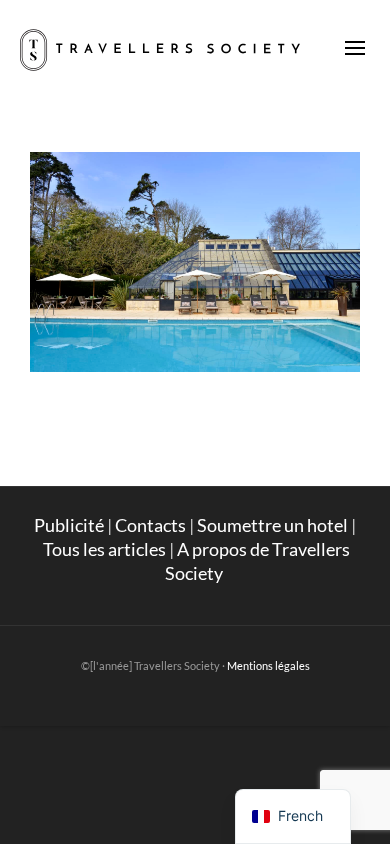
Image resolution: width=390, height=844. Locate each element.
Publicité (69, 525)
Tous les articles (104, 549)
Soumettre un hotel (272, 525)
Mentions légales (268, 665)
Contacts (150, 525)
